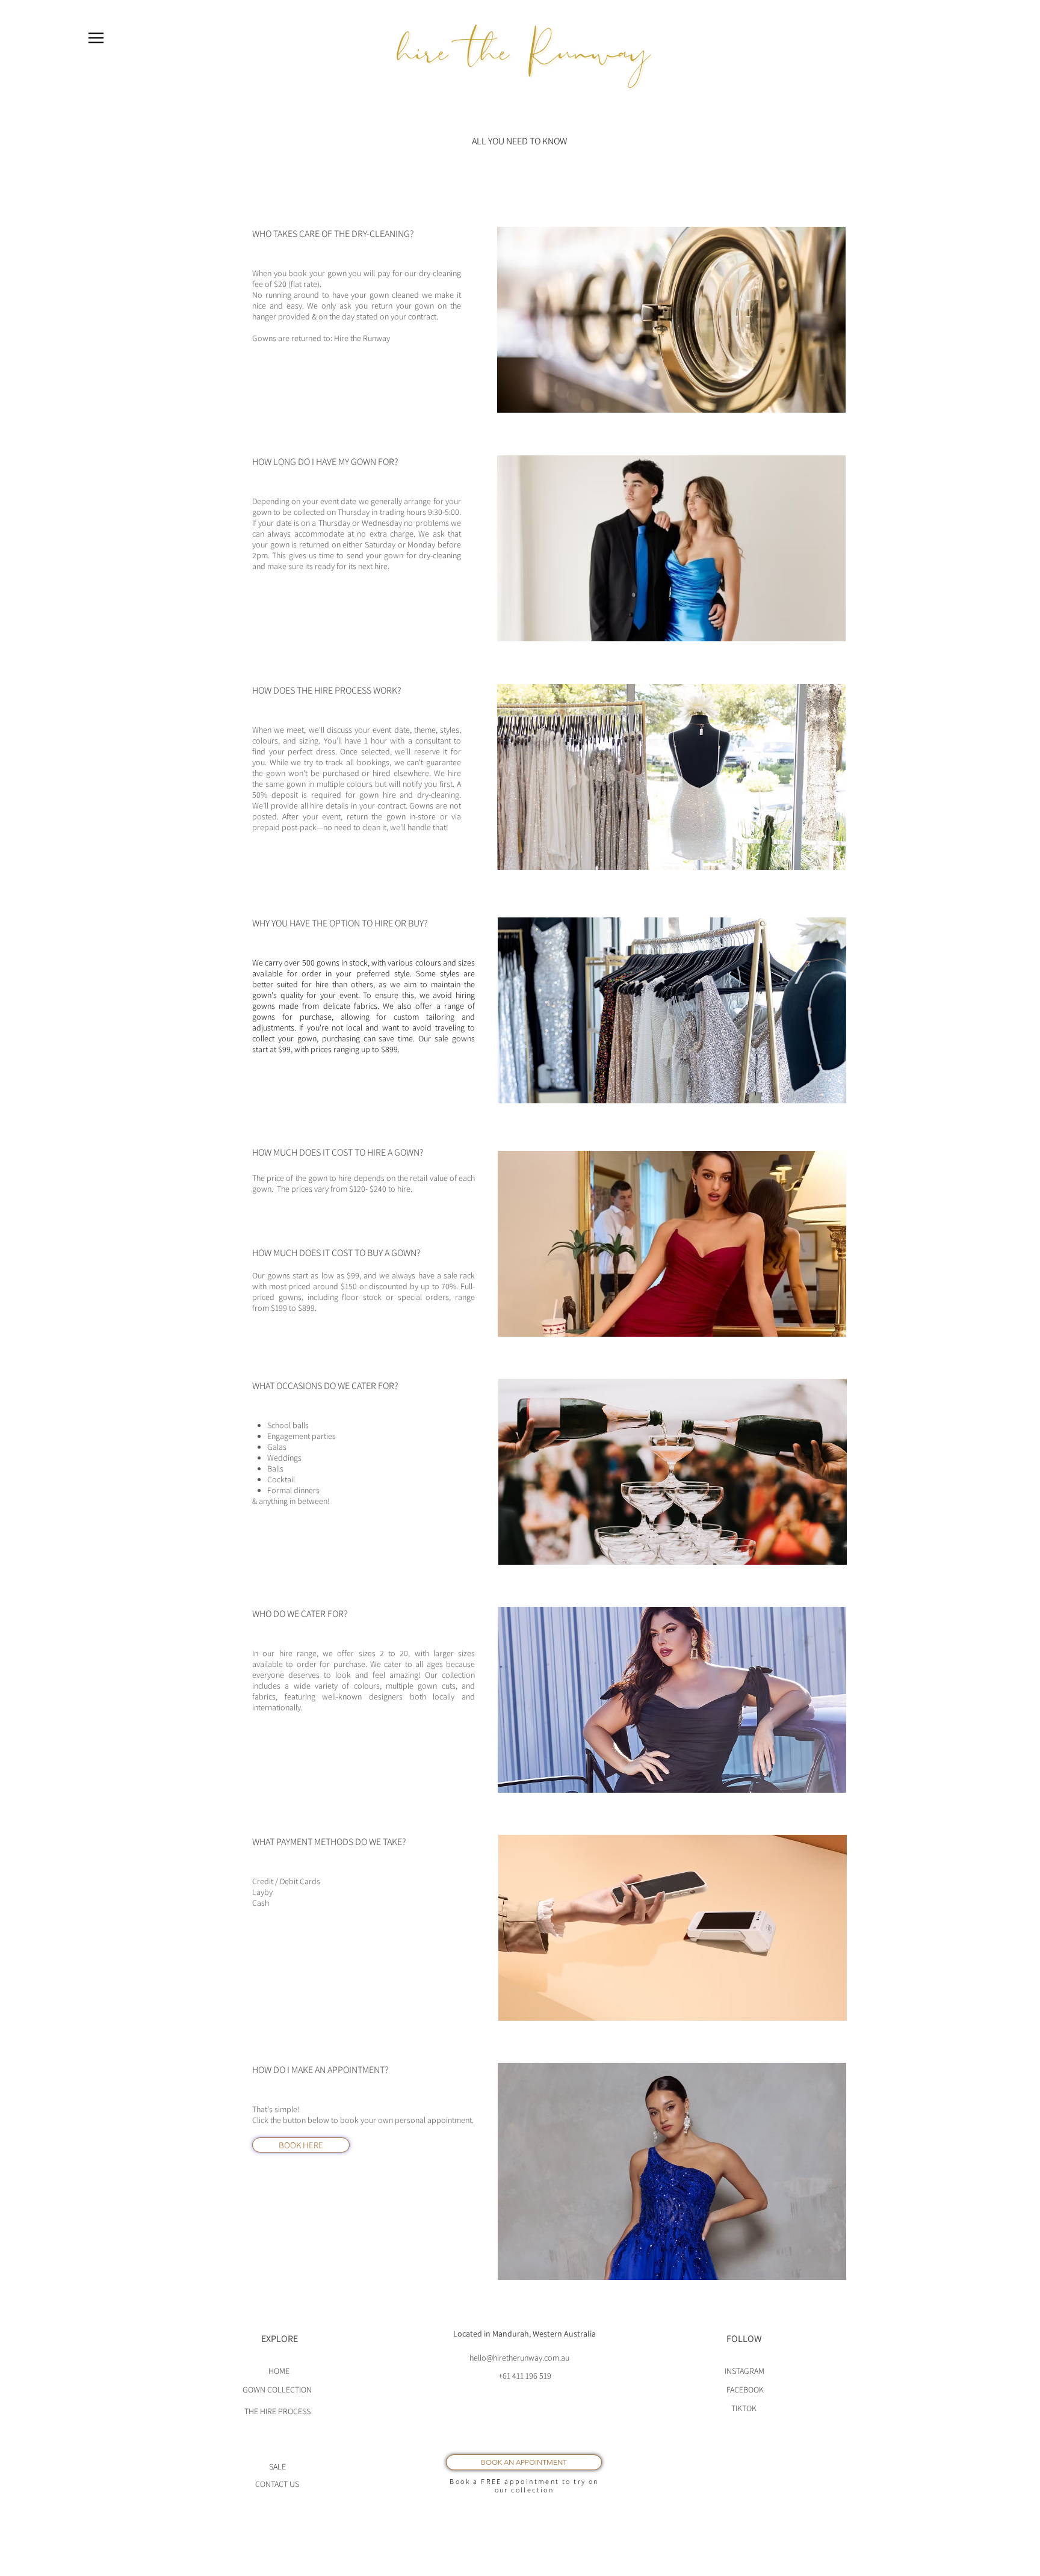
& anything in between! (291, 1501)
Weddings (284, 1458)
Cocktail (281, 1479)
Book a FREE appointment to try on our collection (524, 2485)
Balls (275, 1468)
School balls (288, 1425)
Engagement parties (302, 1436)
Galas (277, 1447)
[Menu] (96, 38)
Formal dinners (293, 1490)
